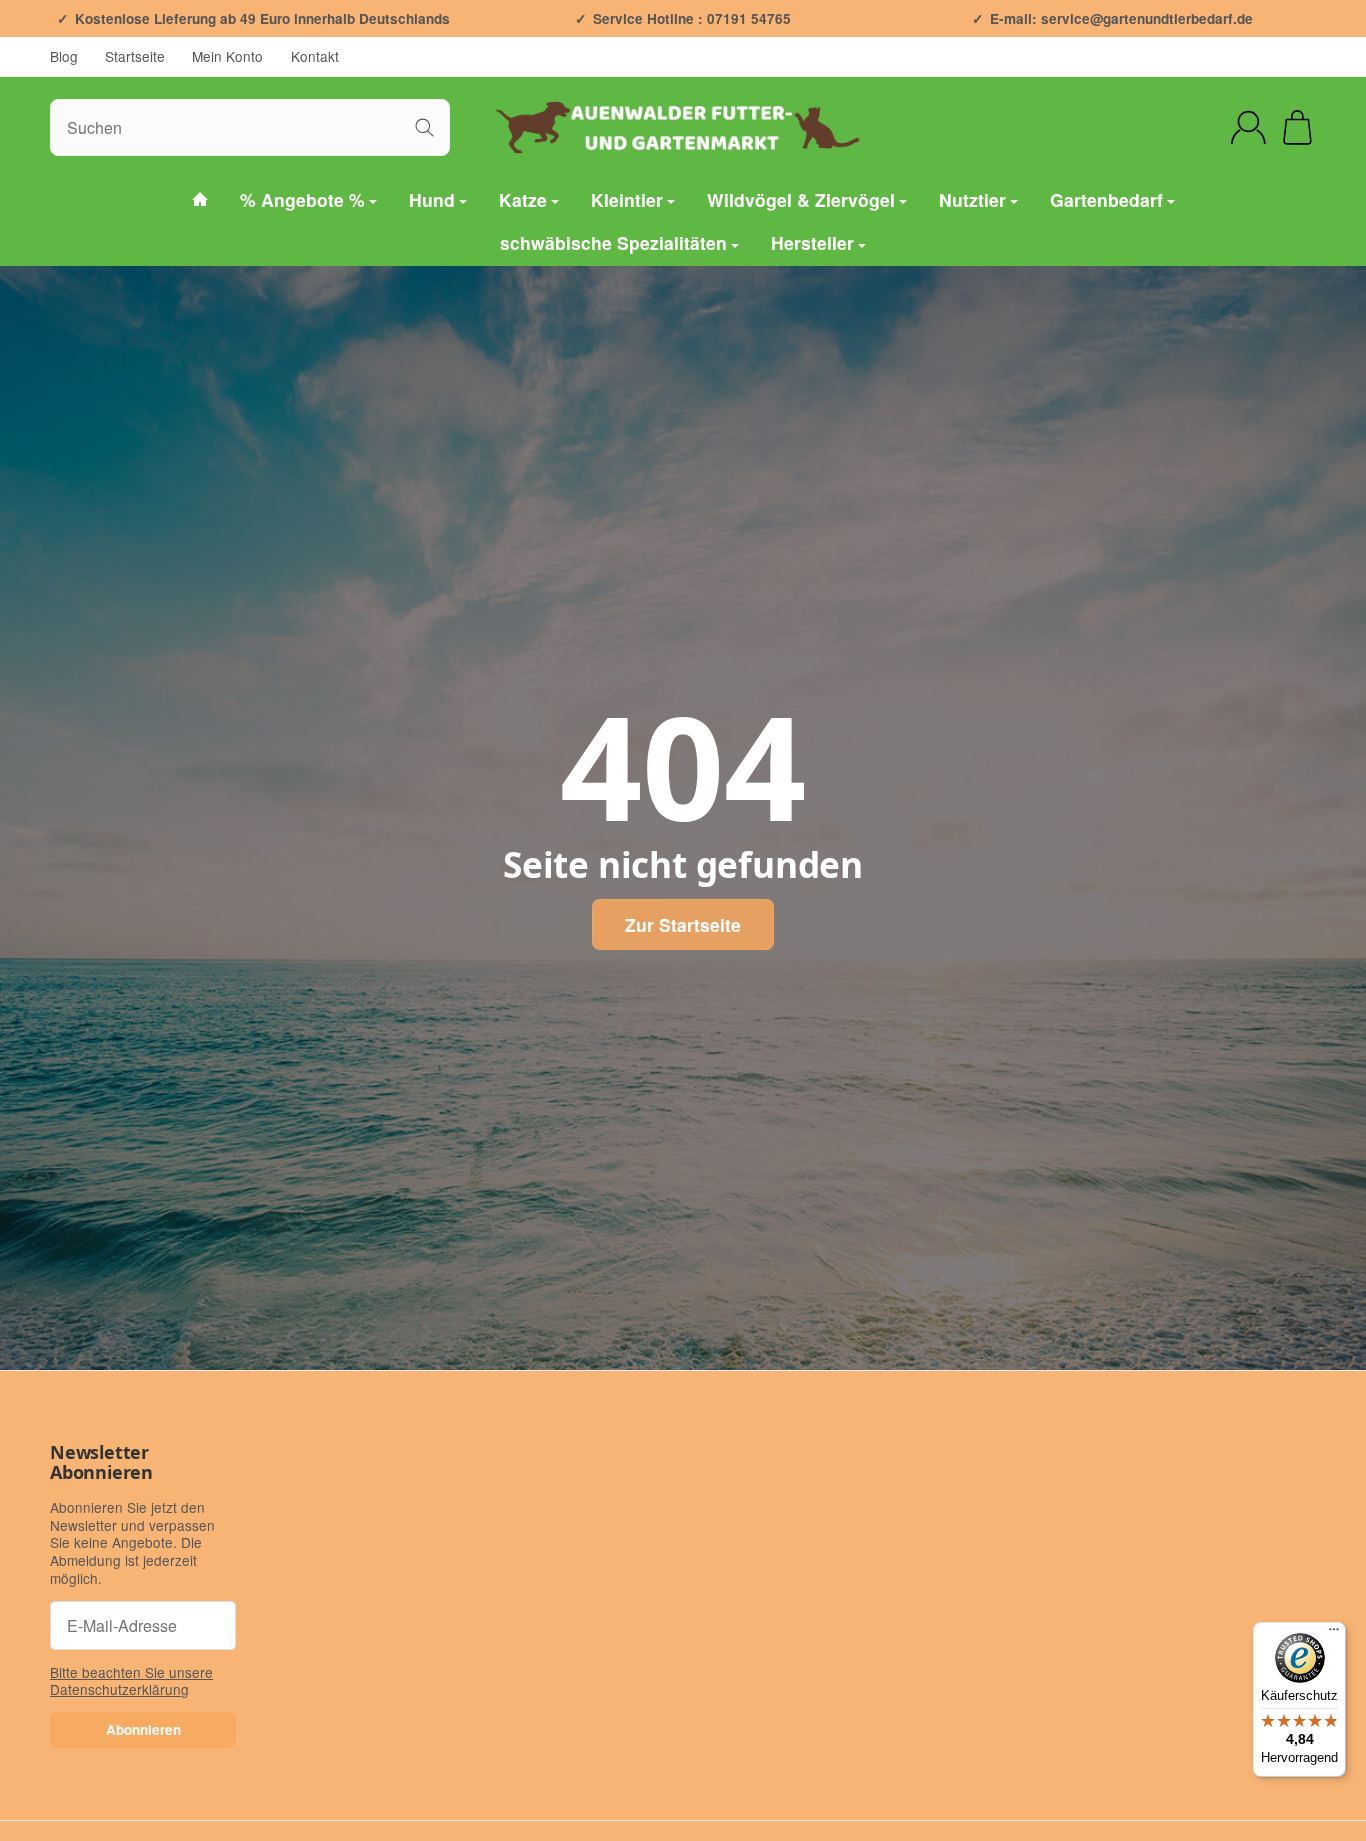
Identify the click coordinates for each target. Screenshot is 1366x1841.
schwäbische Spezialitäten (613, 243)
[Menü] (1334, 1634)
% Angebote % (302, 199)
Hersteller (812, 243)
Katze (523, 199)
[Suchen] (424, 127)
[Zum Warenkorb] (1297, 127)
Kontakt (315, 56)
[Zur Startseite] (683, 127)
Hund (432, 199)
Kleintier (627, 199)
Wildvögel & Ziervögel (801, 199)
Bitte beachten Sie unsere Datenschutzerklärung (131, 1681)
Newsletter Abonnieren (101, 1463)
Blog (64, 56)
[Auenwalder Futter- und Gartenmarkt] (200, 200)
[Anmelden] (1248, 127)
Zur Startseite (683, 924)
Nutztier (972, 199)
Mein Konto (227, 56)
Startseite (135, 56)
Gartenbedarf (1106, 199)
